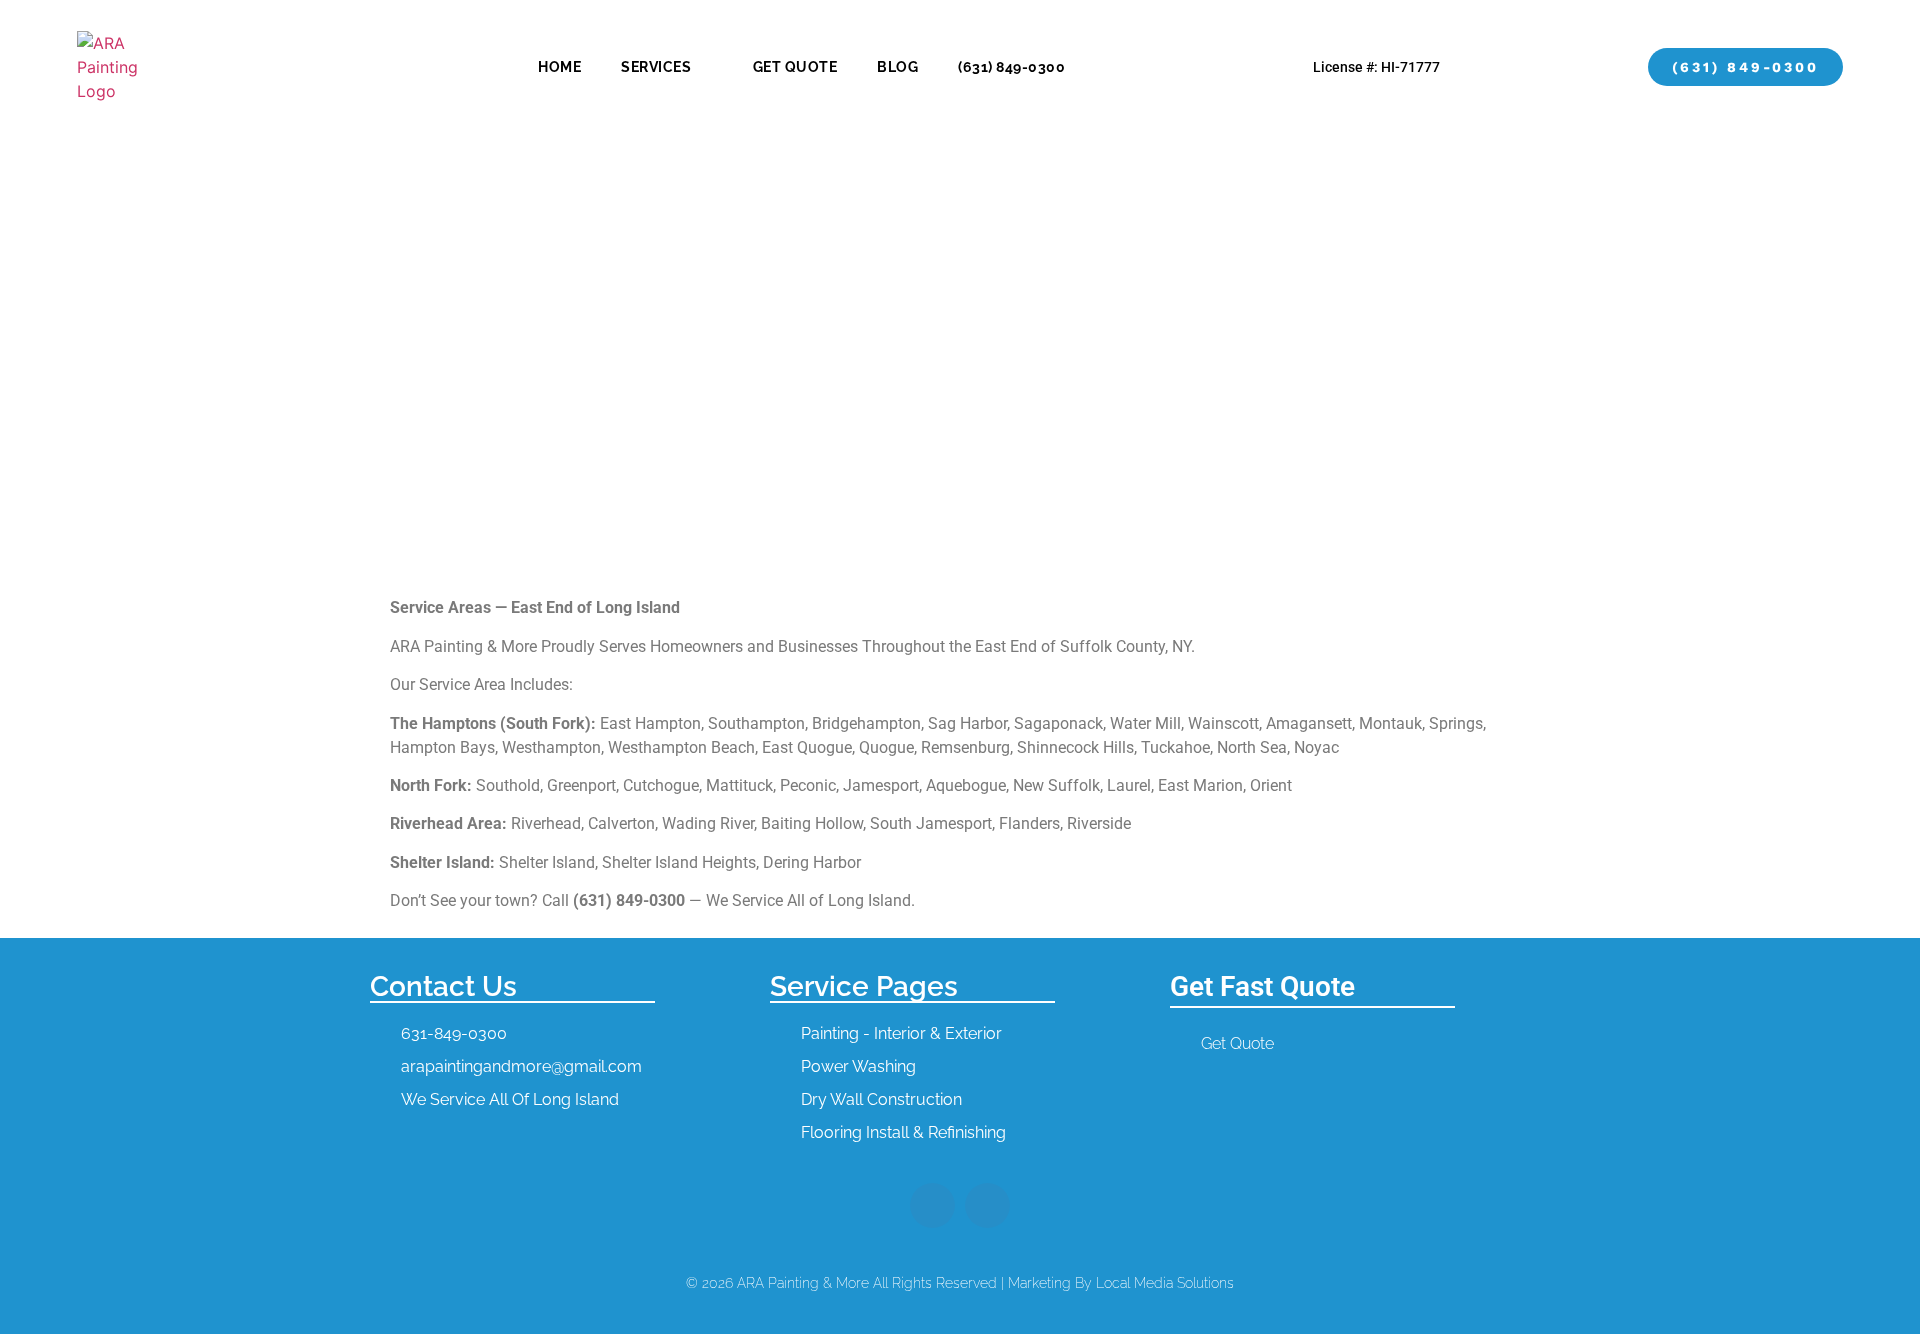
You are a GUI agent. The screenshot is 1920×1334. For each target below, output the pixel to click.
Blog (897, 67)
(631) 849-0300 (1011, 67)
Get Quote (795, 67)
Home (559, 67)
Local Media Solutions (1165, 1283)
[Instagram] (987, 1205)
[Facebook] (932, 1205)
